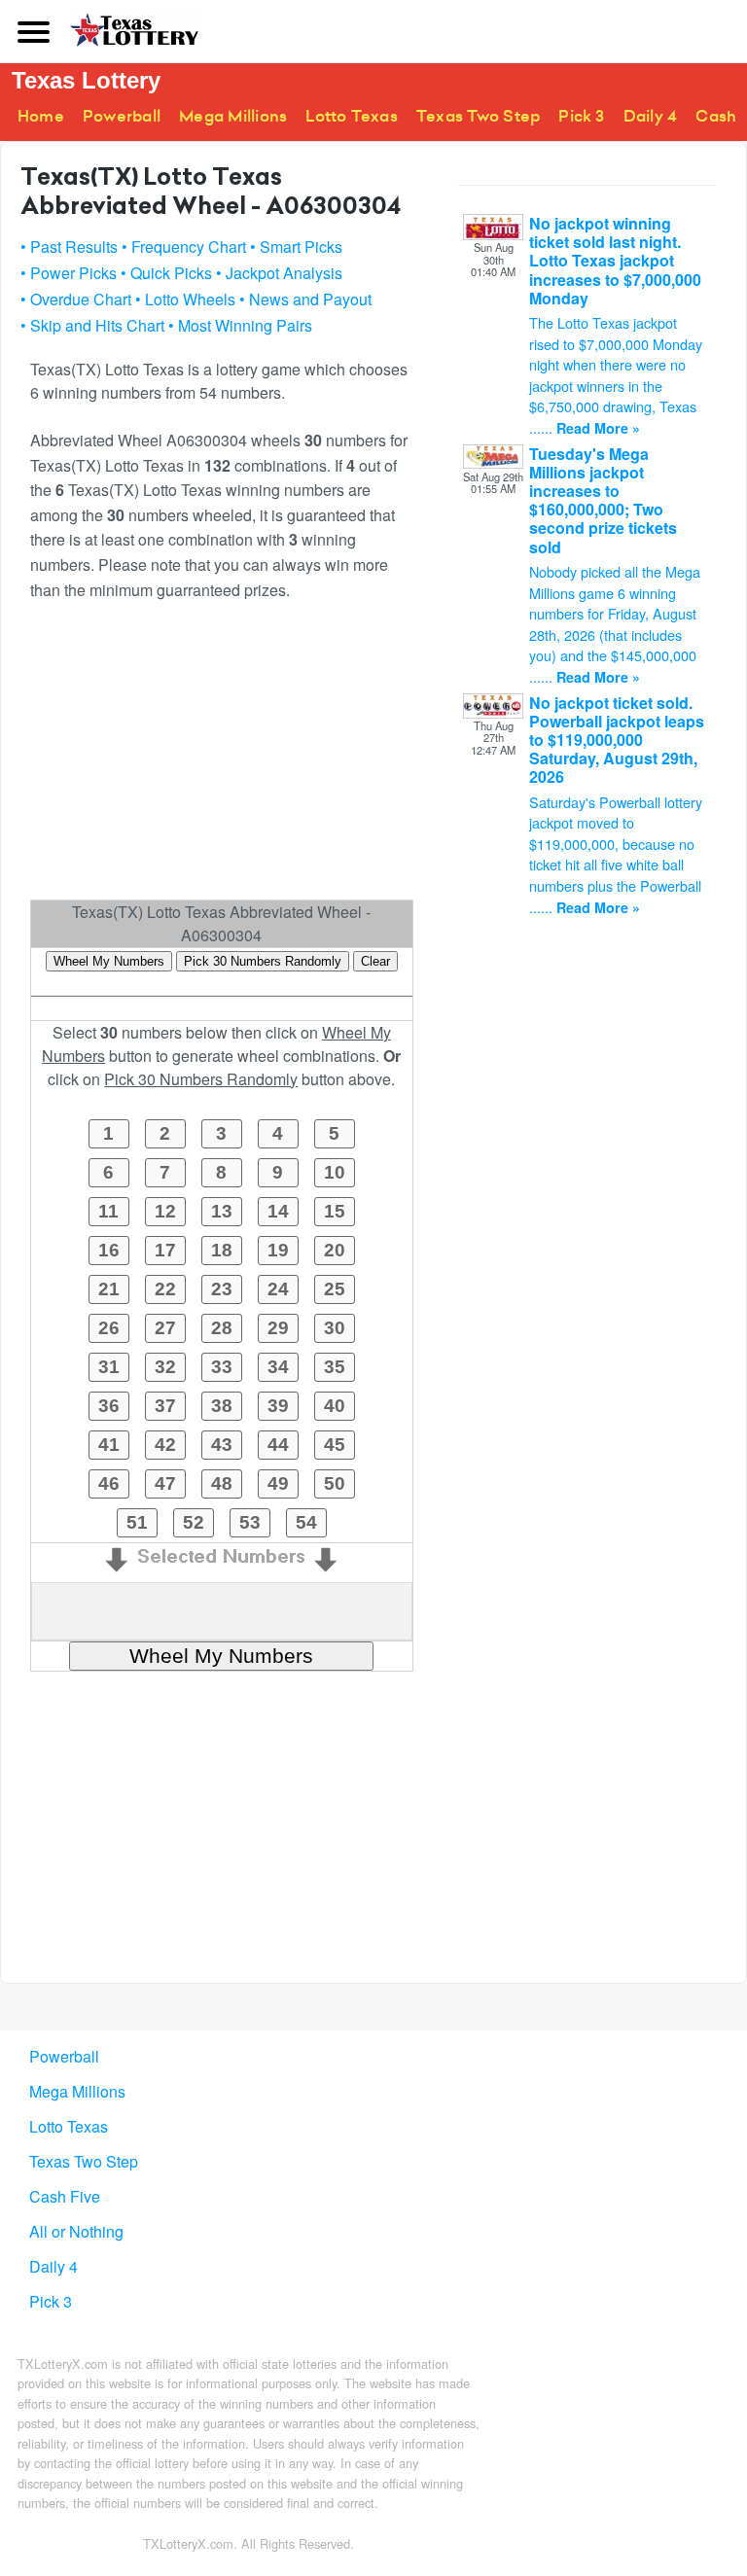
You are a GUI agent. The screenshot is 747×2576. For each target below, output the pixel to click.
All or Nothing (76, 2231)
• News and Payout (305, 299)
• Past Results (69, 247)
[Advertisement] (222, 759)
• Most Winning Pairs (240, 325)
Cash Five (65, 2196)
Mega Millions (233, 116)
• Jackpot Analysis (279, 273)
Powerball (122, 116)
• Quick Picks (166, 273)
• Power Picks (69, 273)
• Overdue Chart (76, 299)
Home (41, 116)
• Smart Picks (296, 247)
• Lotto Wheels (185, 299)
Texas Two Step (478, 116)
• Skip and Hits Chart (92, 325)
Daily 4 (651, 116)
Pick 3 (581, 116)
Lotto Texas (352, 116)
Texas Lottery (86, 80)
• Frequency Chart (184, 247)
